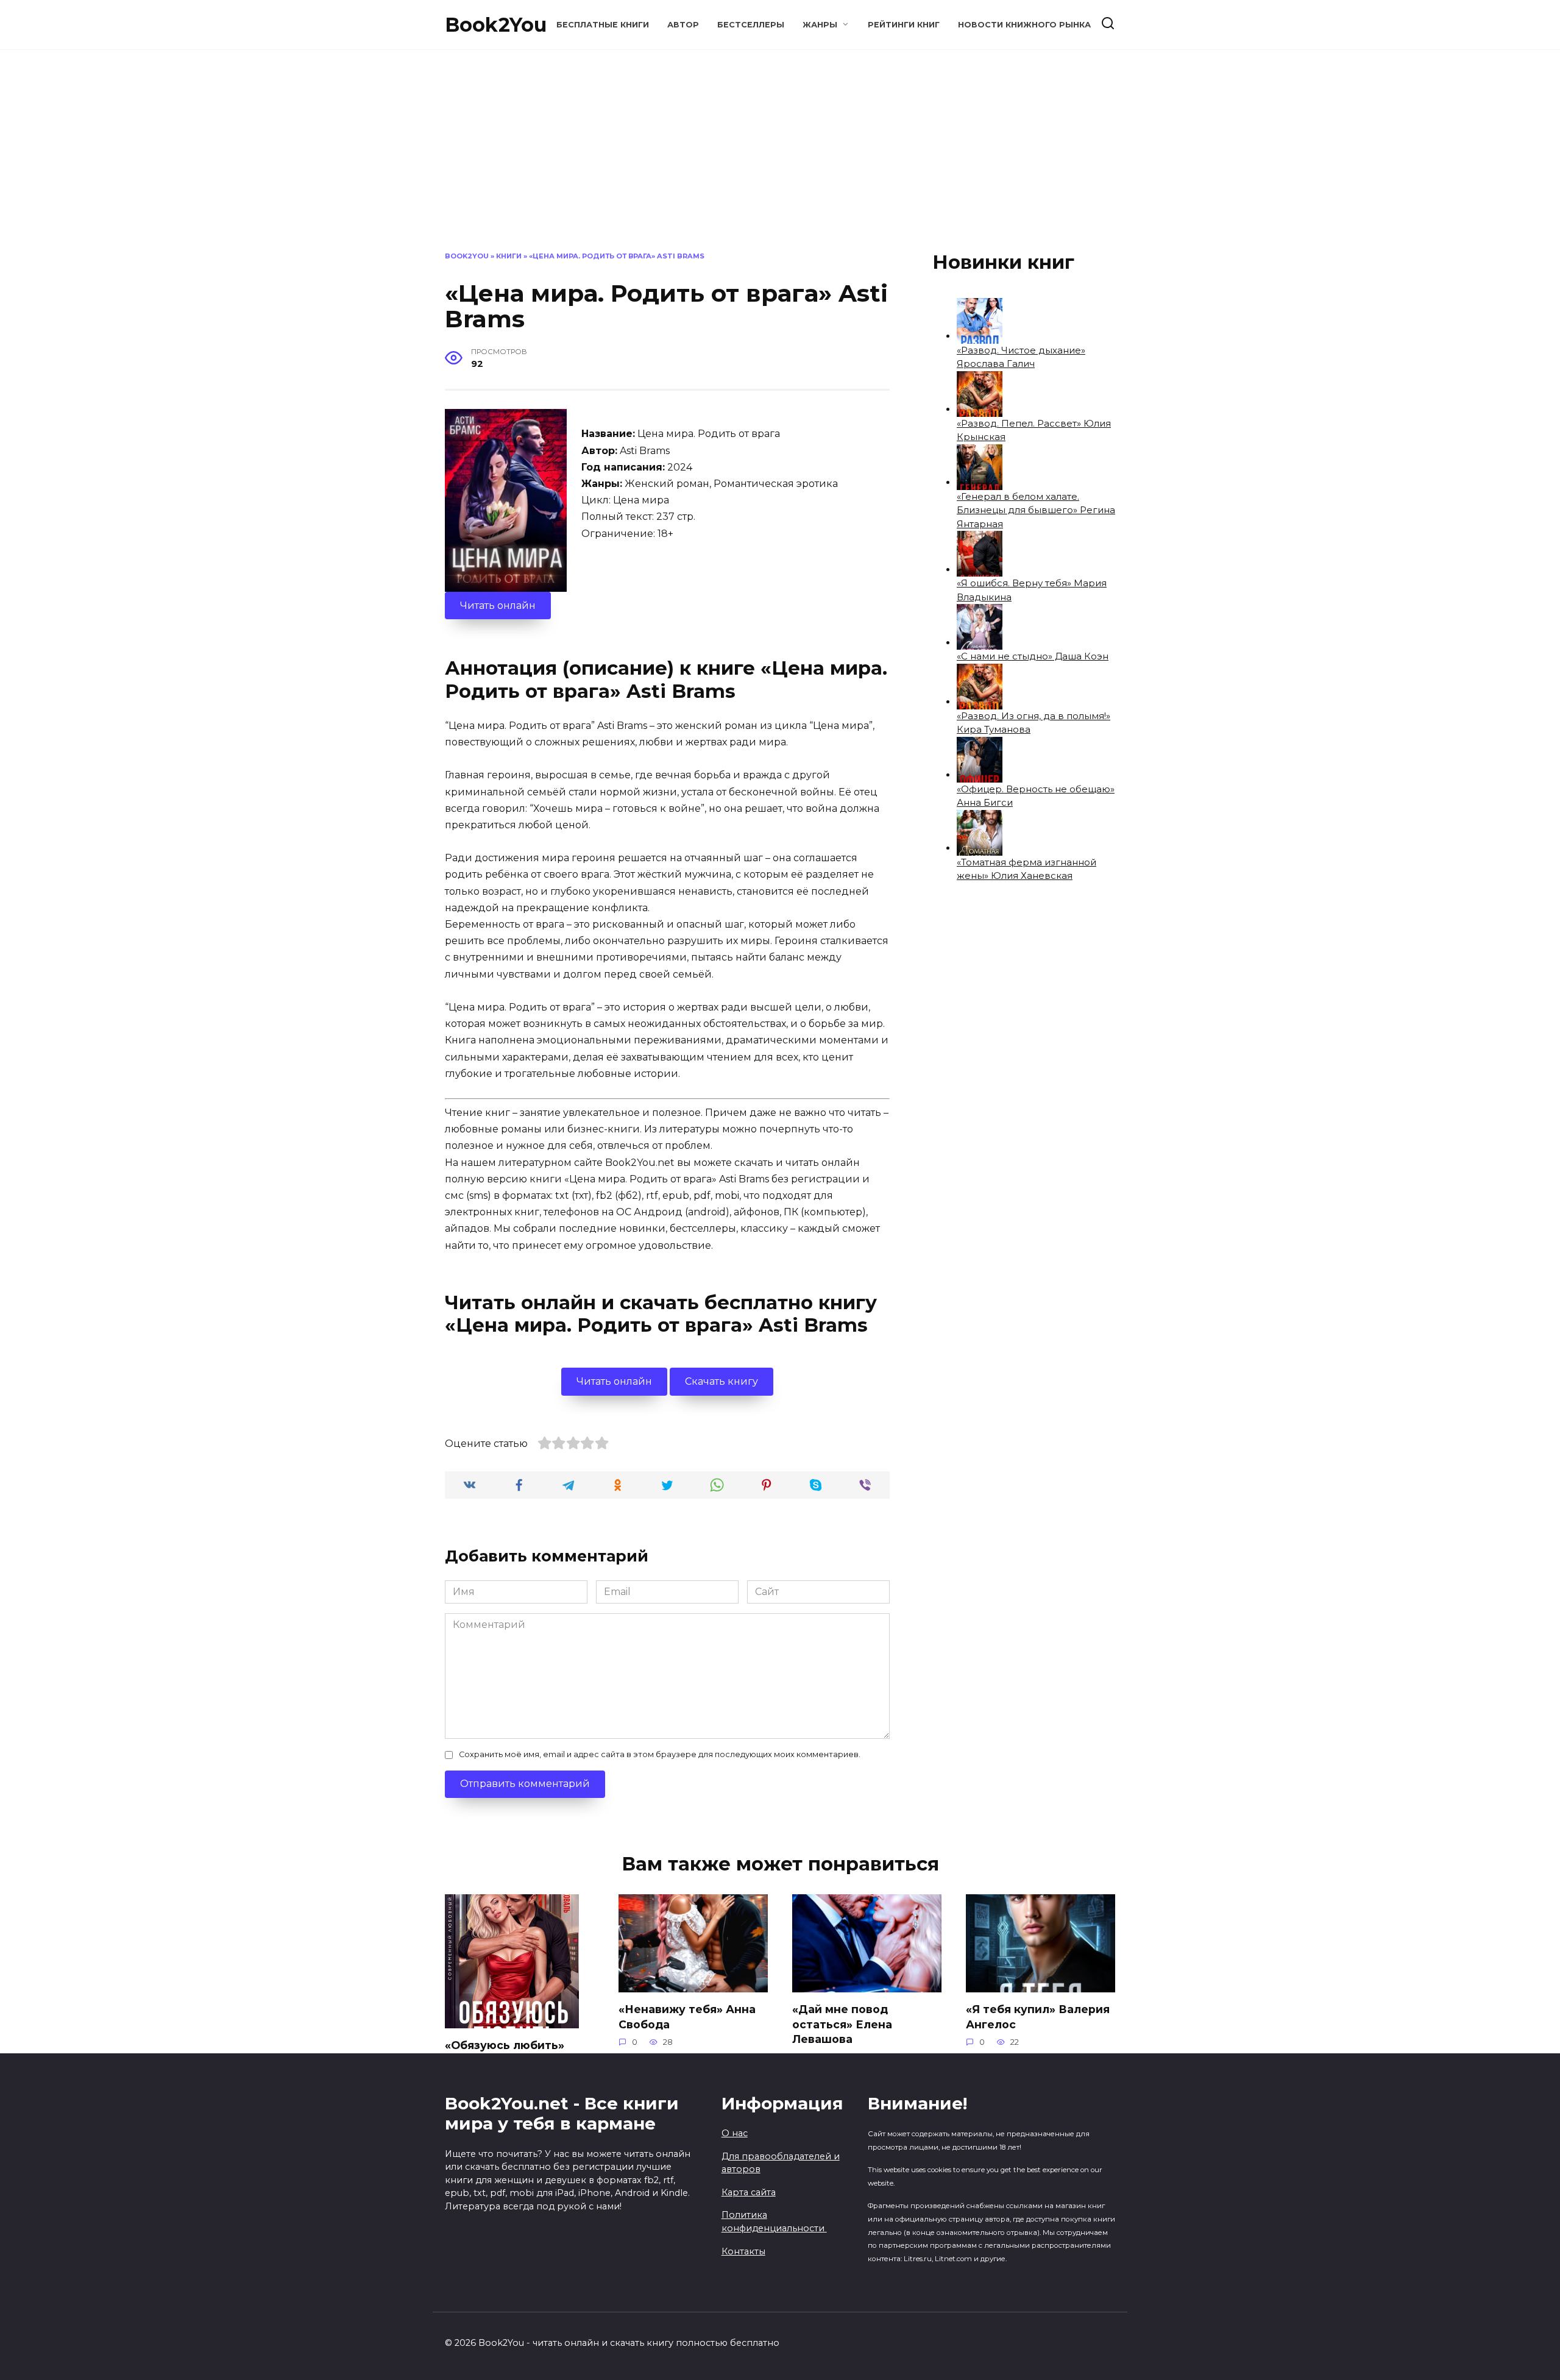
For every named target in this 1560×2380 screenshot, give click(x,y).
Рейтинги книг (904, 25)
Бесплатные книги (603, 25)
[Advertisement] (780, 160)
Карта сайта (749, 2192)
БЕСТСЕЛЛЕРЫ (751, 25)
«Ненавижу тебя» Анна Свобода (687, 2017)
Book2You (496, 25)
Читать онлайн (498, 606)
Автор (683, 25)
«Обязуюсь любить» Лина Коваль (505, 2053)
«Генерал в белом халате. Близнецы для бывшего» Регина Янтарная (1036, 510)
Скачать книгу (721, 1381)
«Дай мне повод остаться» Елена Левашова (842, 2024)
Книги (509, 256)
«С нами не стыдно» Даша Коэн (1033, 656)
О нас (735, 2133)
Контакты (743, 2251)
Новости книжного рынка (1024, 25)
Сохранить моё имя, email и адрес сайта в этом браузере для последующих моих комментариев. (660, 1754)
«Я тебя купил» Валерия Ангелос (1038, 2017)
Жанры (820, 25)
